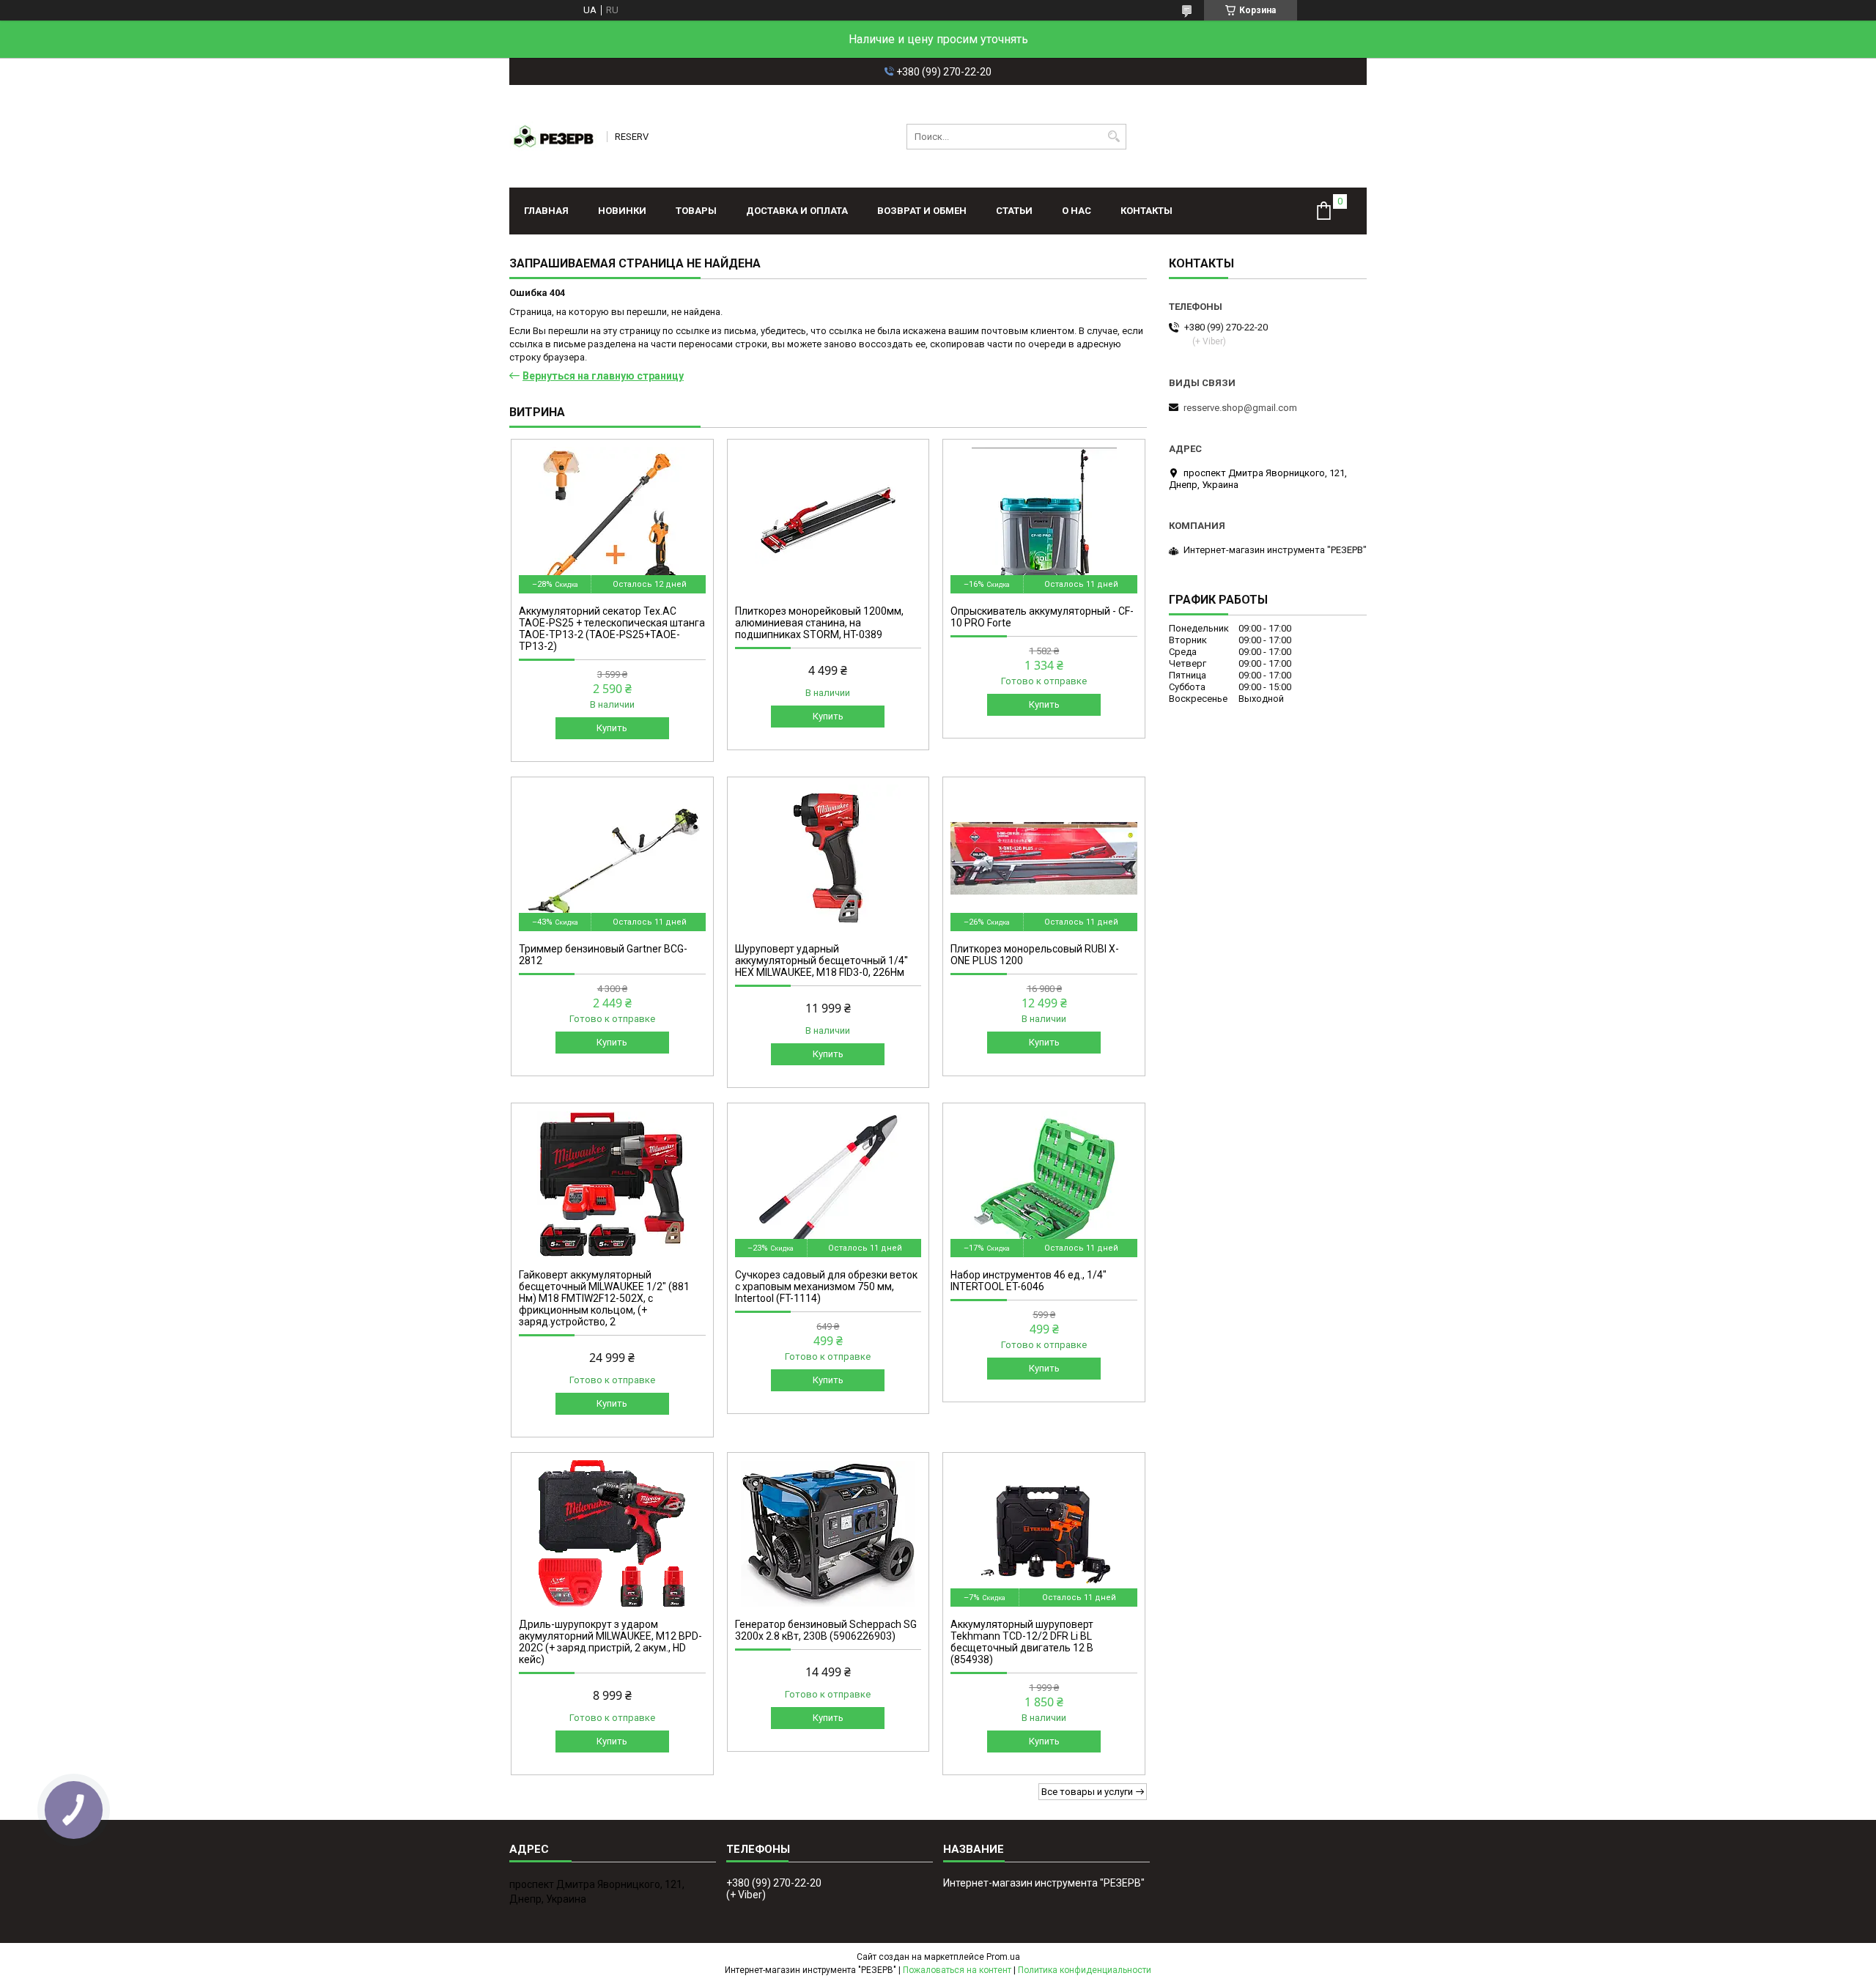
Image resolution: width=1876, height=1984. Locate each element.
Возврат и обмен (922, 211)
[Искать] (1114, 137)
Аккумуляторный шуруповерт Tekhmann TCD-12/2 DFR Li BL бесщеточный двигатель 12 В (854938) (1022, 1642)
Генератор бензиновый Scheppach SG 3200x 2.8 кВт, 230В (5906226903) (826, 1630)
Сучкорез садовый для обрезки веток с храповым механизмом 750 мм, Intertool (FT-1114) (826, 1287)
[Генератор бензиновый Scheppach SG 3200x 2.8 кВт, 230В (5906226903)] (828, 1533)
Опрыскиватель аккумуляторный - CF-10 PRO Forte (1042, 617)
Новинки (622, 211)
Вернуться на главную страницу (603, 376)
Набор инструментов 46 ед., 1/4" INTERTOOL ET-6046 (1029, 1281)
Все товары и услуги (1087, 1792)
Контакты (1146, 211)
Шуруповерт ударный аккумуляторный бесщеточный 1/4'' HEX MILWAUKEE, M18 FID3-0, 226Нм (821, 960)
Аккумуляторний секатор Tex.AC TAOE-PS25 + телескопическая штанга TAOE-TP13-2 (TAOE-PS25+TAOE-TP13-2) (612, 629)
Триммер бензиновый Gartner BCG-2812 (603, 955)
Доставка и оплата (797, 211)
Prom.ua (1003, 1957)
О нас (1077, 211)
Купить (612, 728)
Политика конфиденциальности (1085, 1970)
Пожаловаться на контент (957, 1970)
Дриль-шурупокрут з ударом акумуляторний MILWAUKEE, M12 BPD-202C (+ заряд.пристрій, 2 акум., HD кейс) (610, 1642)
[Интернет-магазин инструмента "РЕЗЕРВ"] (553, 136)
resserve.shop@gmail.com (1240, 408)
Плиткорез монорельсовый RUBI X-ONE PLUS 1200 (1035, 955)
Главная (546, 211)
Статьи (1014, 211)
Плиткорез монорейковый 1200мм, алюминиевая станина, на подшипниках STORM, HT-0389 (819, 623)
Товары (696, 211)
